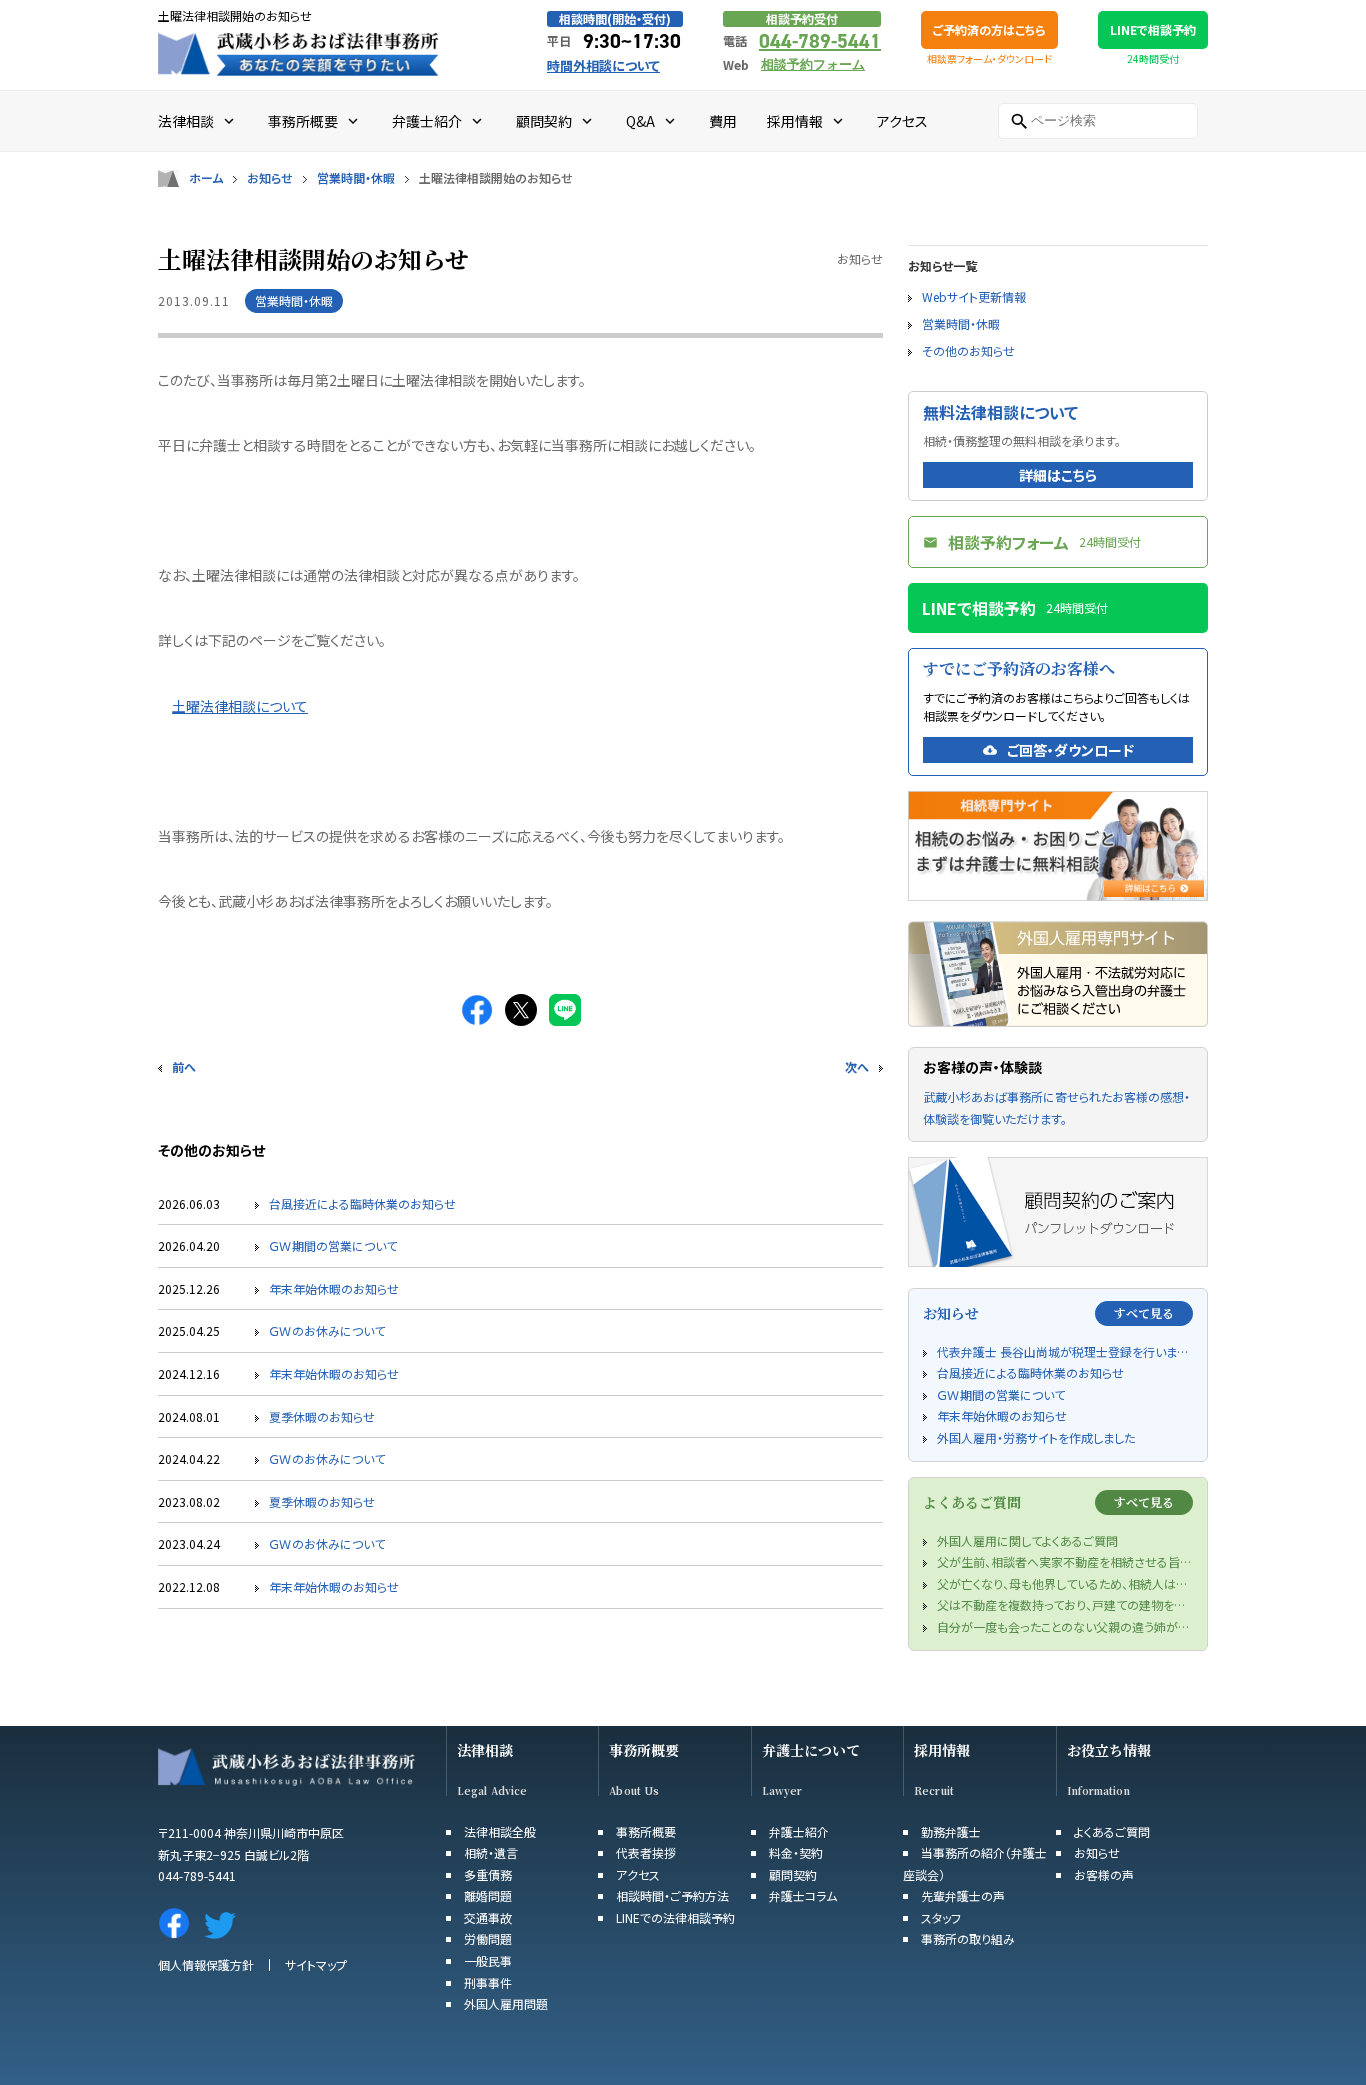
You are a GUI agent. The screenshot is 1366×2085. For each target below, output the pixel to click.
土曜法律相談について (240, 706)
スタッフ (941, 1917)
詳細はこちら (1058, 475)
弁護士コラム (803, 1895)
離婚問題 (488, 1895)
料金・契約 (796, 1852)
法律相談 (485, 1750)
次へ (857, 1066)
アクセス (638, 1874)
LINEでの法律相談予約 (675, 1917)
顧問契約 (793, 1874)
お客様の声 (1104, 1874)
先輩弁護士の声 (963, 1895)
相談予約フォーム (813, 64)
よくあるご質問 (1112, 1831)
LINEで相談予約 (1153, 29)
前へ (184, 1066)
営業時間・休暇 (356, 178)
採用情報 (942, 1750)
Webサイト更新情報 (974, 296)
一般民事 (488, 1960)
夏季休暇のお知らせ (322, 1416)
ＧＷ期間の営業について (333, 1245)
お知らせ (270, 178)
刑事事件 (488, 1982)
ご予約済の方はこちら (989, 29)
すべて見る (1144, 1312)
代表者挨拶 (646, 1852)
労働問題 (488, 1938)
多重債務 (488, 1874)
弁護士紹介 (799, 1831)
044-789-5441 (820, 41)
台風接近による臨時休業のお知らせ (362, 1203)
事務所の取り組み (968, 1938)
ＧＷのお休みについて (327, 1330)
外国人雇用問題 (506, 2003)
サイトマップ (316, 1964)
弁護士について (811, 1750)
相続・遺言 (491, 1852)
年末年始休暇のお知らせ (334, 1288)
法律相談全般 (500, 1831)
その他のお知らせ (968, 350)
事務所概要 (644, 1750)
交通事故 (488, 1917)
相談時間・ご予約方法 (672, 1895)
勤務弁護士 (951, 1831)
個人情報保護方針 (206, 1964)
